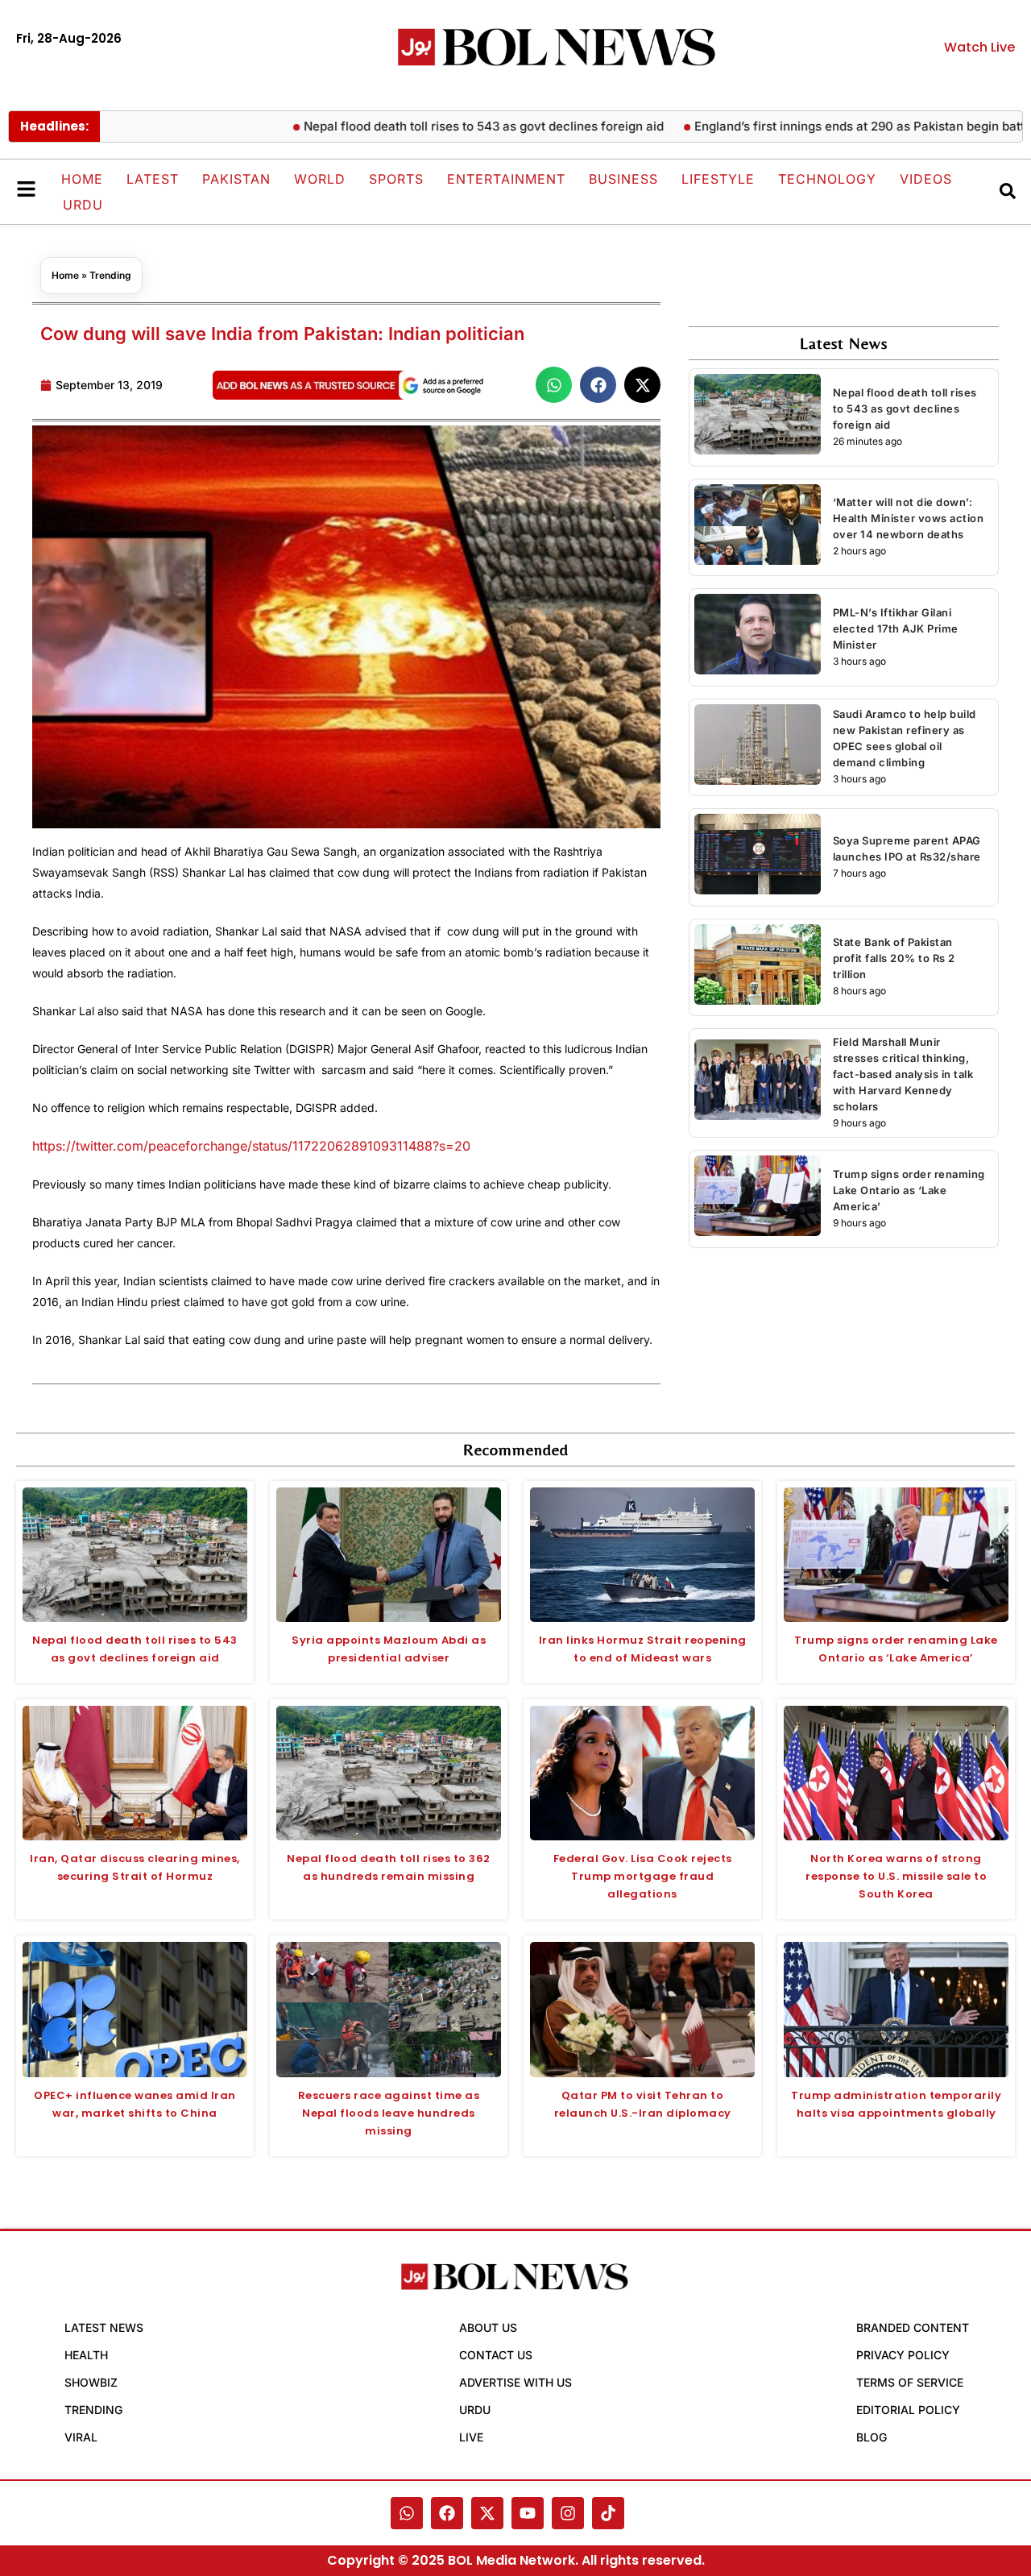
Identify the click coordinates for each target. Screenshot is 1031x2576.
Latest (153, 179)
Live (471, 2437)
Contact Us (496, 2355)
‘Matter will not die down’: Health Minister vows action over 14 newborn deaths (909, 518)
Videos (926, 179)
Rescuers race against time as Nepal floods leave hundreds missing (389, 2113)
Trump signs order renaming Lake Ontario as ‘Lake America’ (909, 1190)
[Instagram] (568, 2513)
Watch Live (979, 47)
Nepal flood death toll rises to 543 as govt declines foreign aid (434, 126)
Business (623, 179)
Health (86, 2355)
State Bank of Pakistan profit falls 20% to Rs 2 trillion (894, 958)
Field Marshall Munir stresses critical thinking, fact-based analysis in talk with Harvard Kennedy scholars (903, 1074)
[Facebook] (447, 2513)
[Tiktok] (608, 2513)
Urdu (83, 205)
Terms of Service (910, 2382)
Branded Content (913, 2327)
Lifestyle (718, 179)
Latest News (104, 2327)
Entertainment (506, 179)
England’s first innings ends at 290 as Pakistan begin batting (818, 126)
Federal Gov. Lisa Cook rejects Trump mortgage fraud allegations (643, 1876)
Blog (872, 2437)
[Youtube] (528, 2513)
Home (82, 179)
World (320, 179)
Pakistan (236, 179)
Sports (396, 179)
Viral (81, 2437)
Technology (827, 179)
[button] (554, 385)
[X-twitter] (487, 2513)
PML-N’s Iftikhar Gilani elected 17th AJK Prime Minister (896, 628)
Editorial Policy (908, 2410)
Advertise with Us (515, 2382)
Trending (110, 275)
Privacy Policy (903, 2355)
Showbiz (91, 2382)
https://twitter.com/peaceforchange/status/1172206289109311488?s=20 (251, 1146)
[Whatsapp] (407, 2513)
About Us (488, 2327)
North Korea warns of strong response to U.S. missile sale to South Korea (896, 1876)
